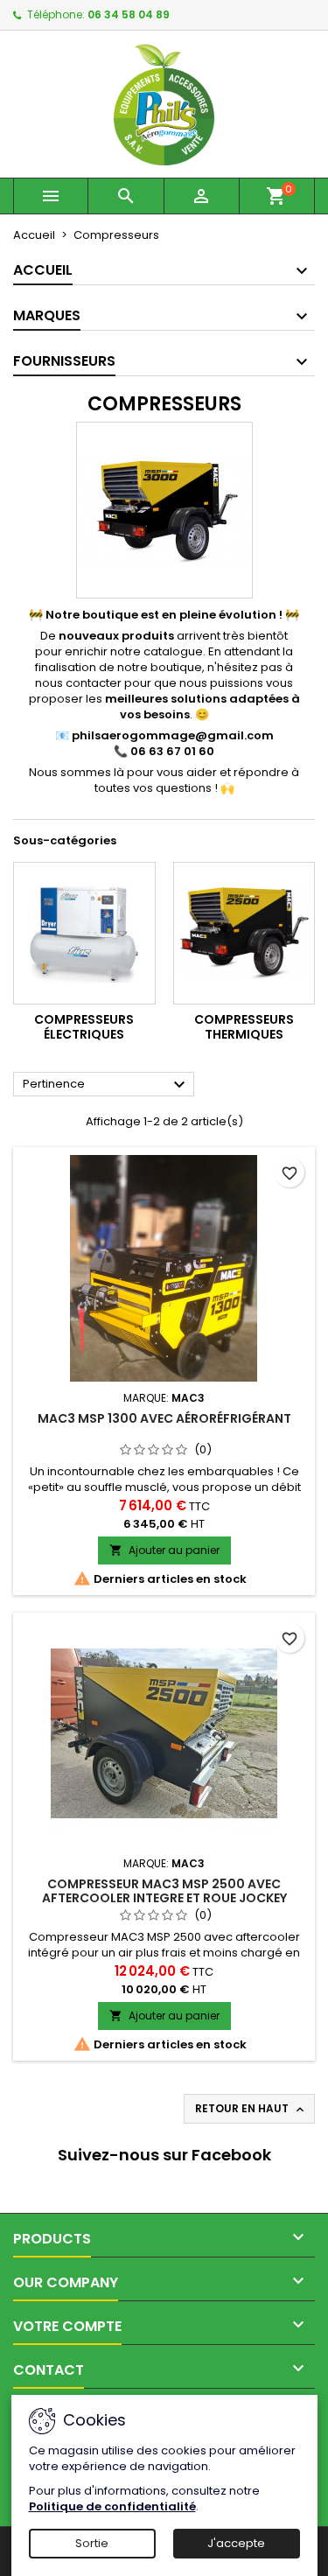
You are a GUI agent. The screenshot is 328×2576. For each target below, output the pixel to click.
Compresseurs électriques (84, 1027)
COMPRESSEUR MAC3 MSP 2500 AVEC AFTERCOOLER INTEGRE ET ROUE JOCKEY (164, 1891)
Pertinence (106, 1085)
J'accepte (236, 2543)
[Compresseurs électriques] (84, 933)
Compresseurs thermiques (244, 1027)
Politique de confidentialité (112, 2506)
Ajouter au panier (164, 1550)
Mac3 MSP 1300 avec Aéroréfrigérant (164, 1418)
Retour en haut (251, 2109)
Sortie (92, 2543)
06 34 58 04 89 (129, 14)
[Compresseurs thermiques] (244, 933)
